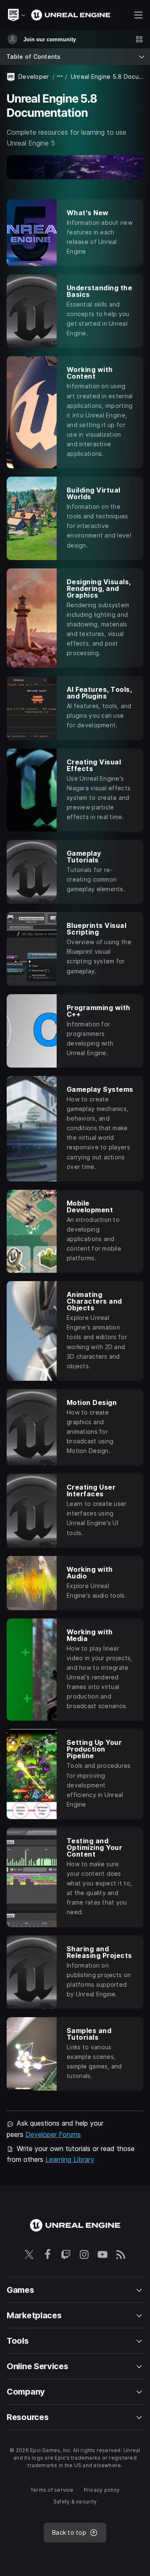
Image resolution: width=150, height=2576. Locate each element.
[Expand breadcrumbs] (60, 77)
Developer (34, 77)
